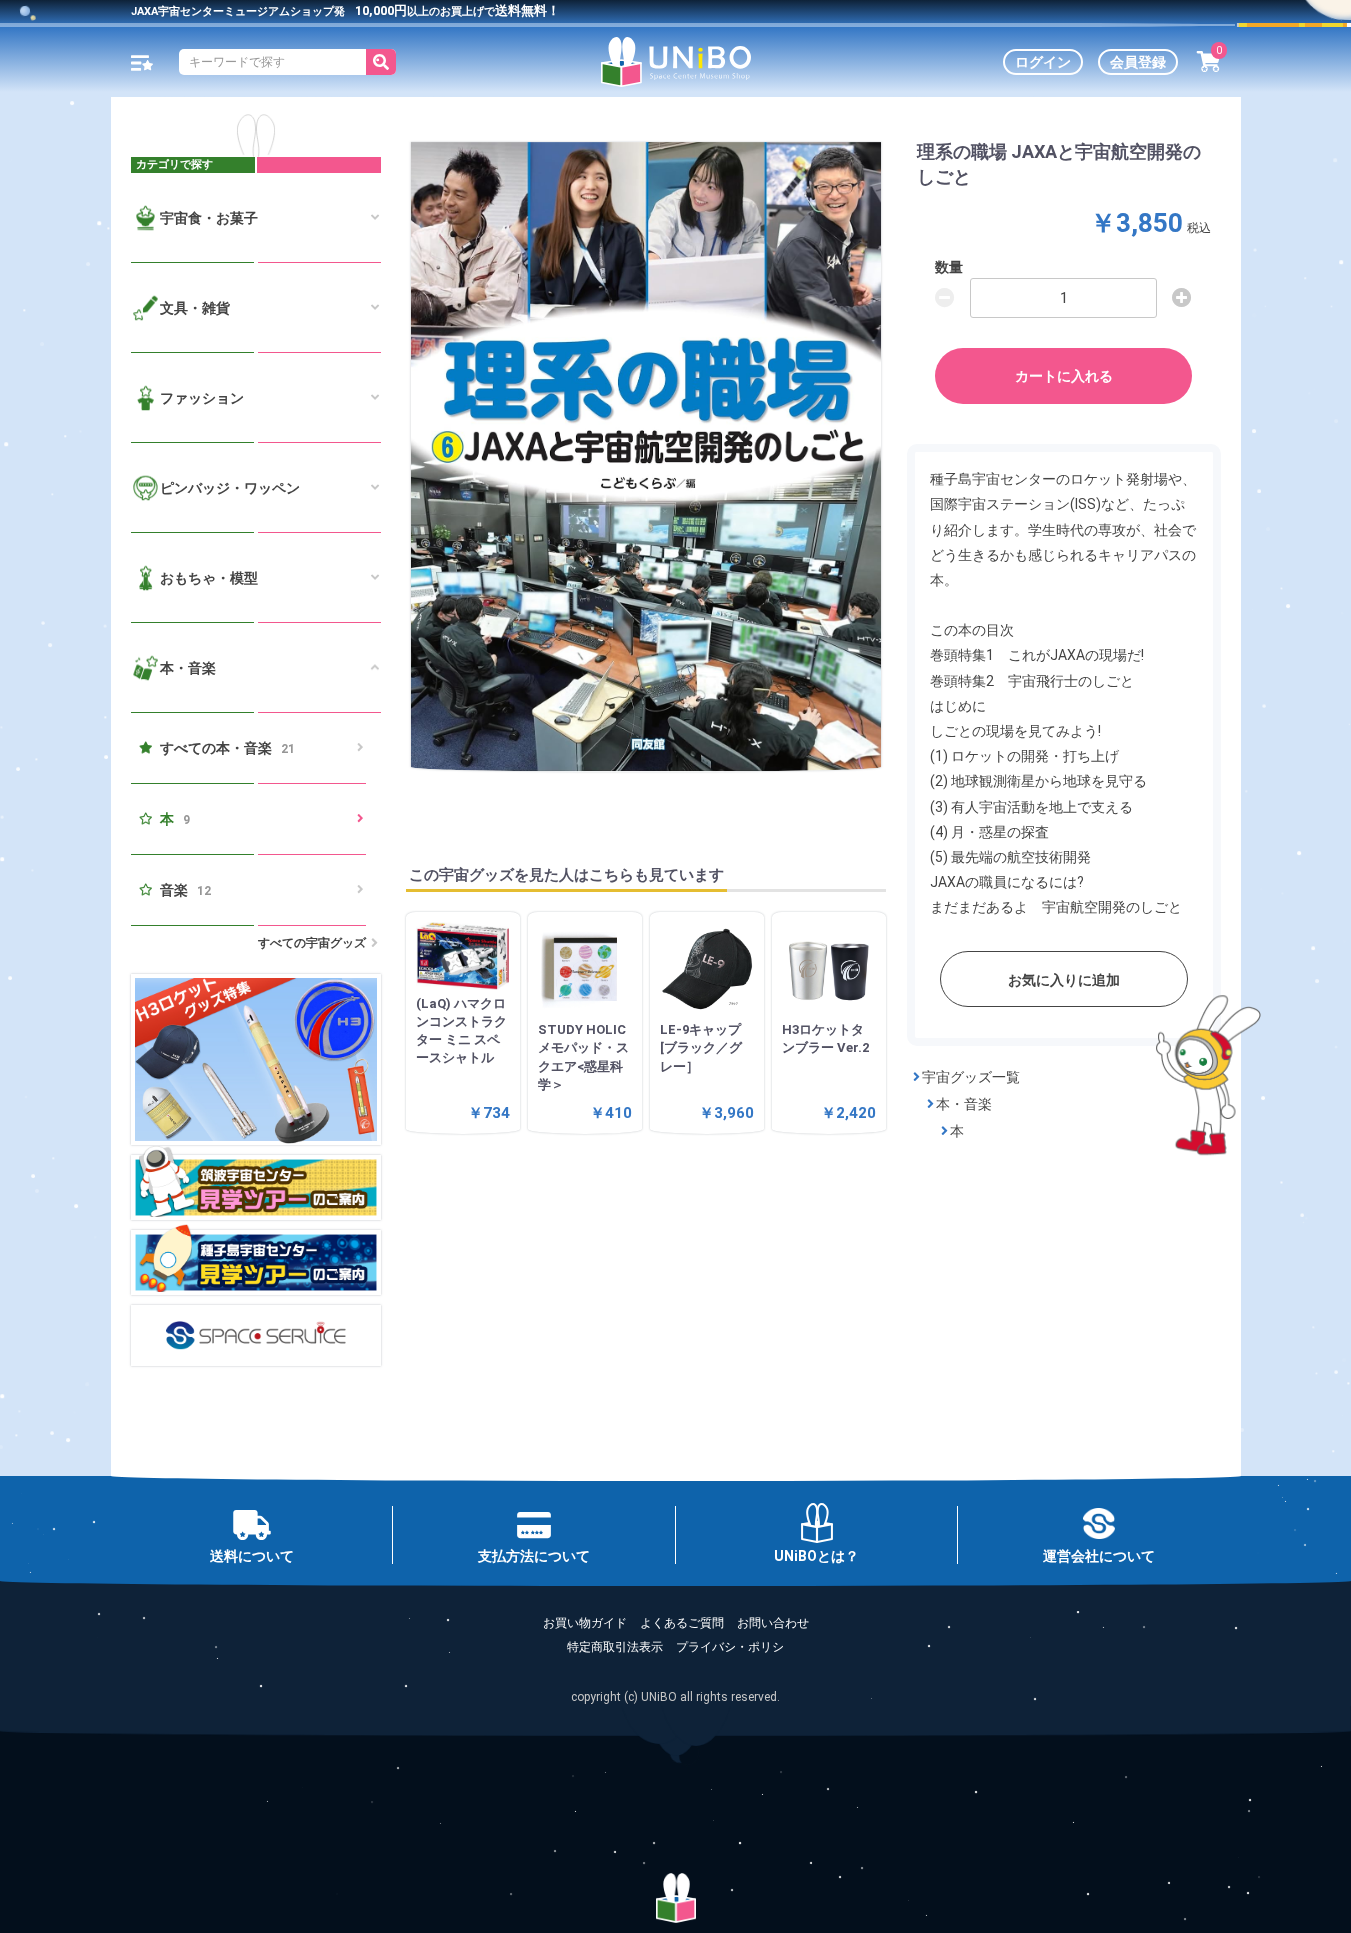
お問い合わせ (773, 1623)
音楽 (185, 890)
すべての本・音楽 (227, 748)
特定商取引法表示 (615, 1647)
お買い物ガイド (585, 1623)
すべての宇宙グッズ (312, 943)
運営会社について (1099, 1556)
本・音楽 (964, 1104)
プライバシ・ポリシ (730, 1647)
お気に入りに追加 (1064, 980)
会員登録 (1138, 62)
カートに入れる (1064, 376)
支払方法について (534, 1556)
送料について (252, 1556)
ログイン (1043, 62)
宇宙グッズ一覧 (971, 1077)
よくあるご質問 (682, 1623)
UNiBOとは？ (816, 1556)
